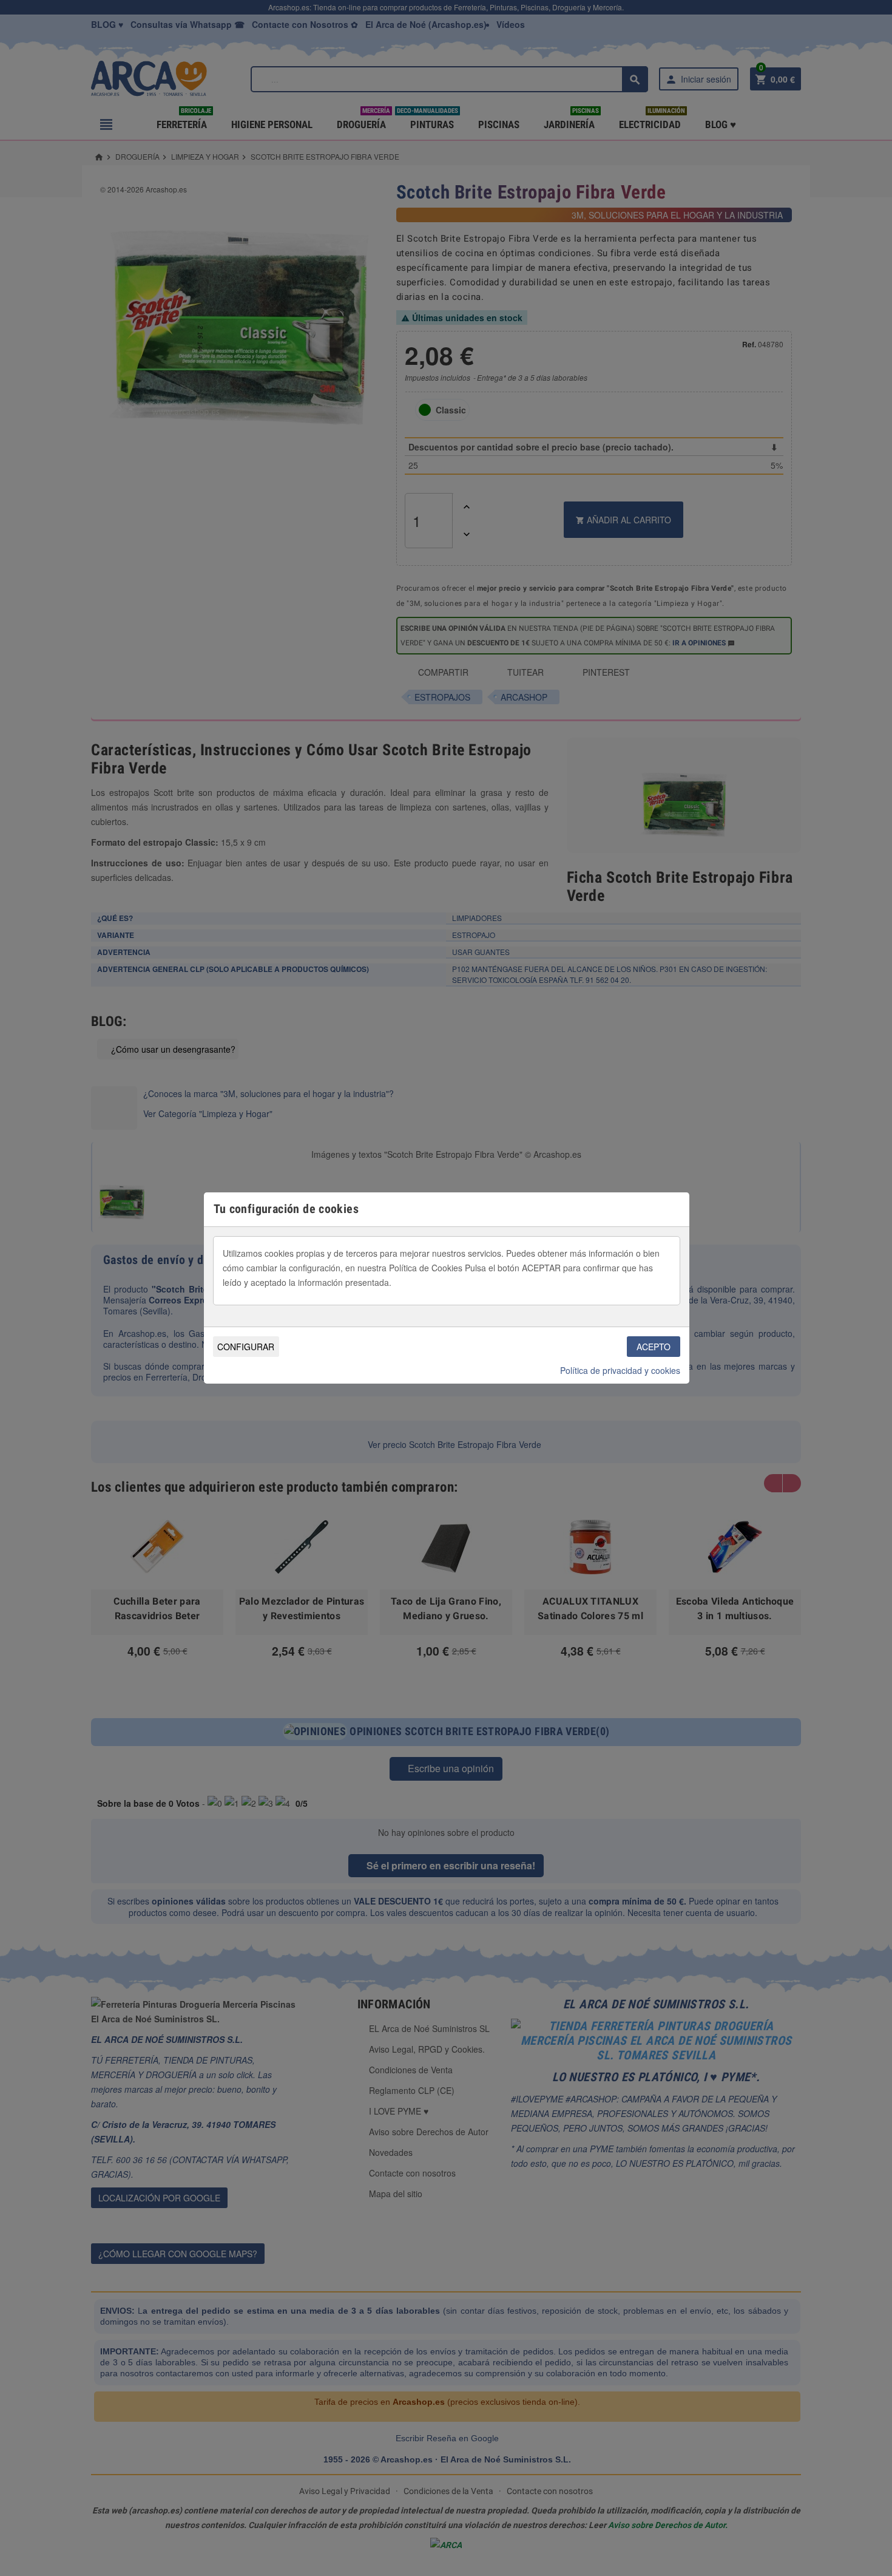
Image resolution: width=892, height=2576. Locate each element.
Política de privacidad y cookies (620, 1370)
